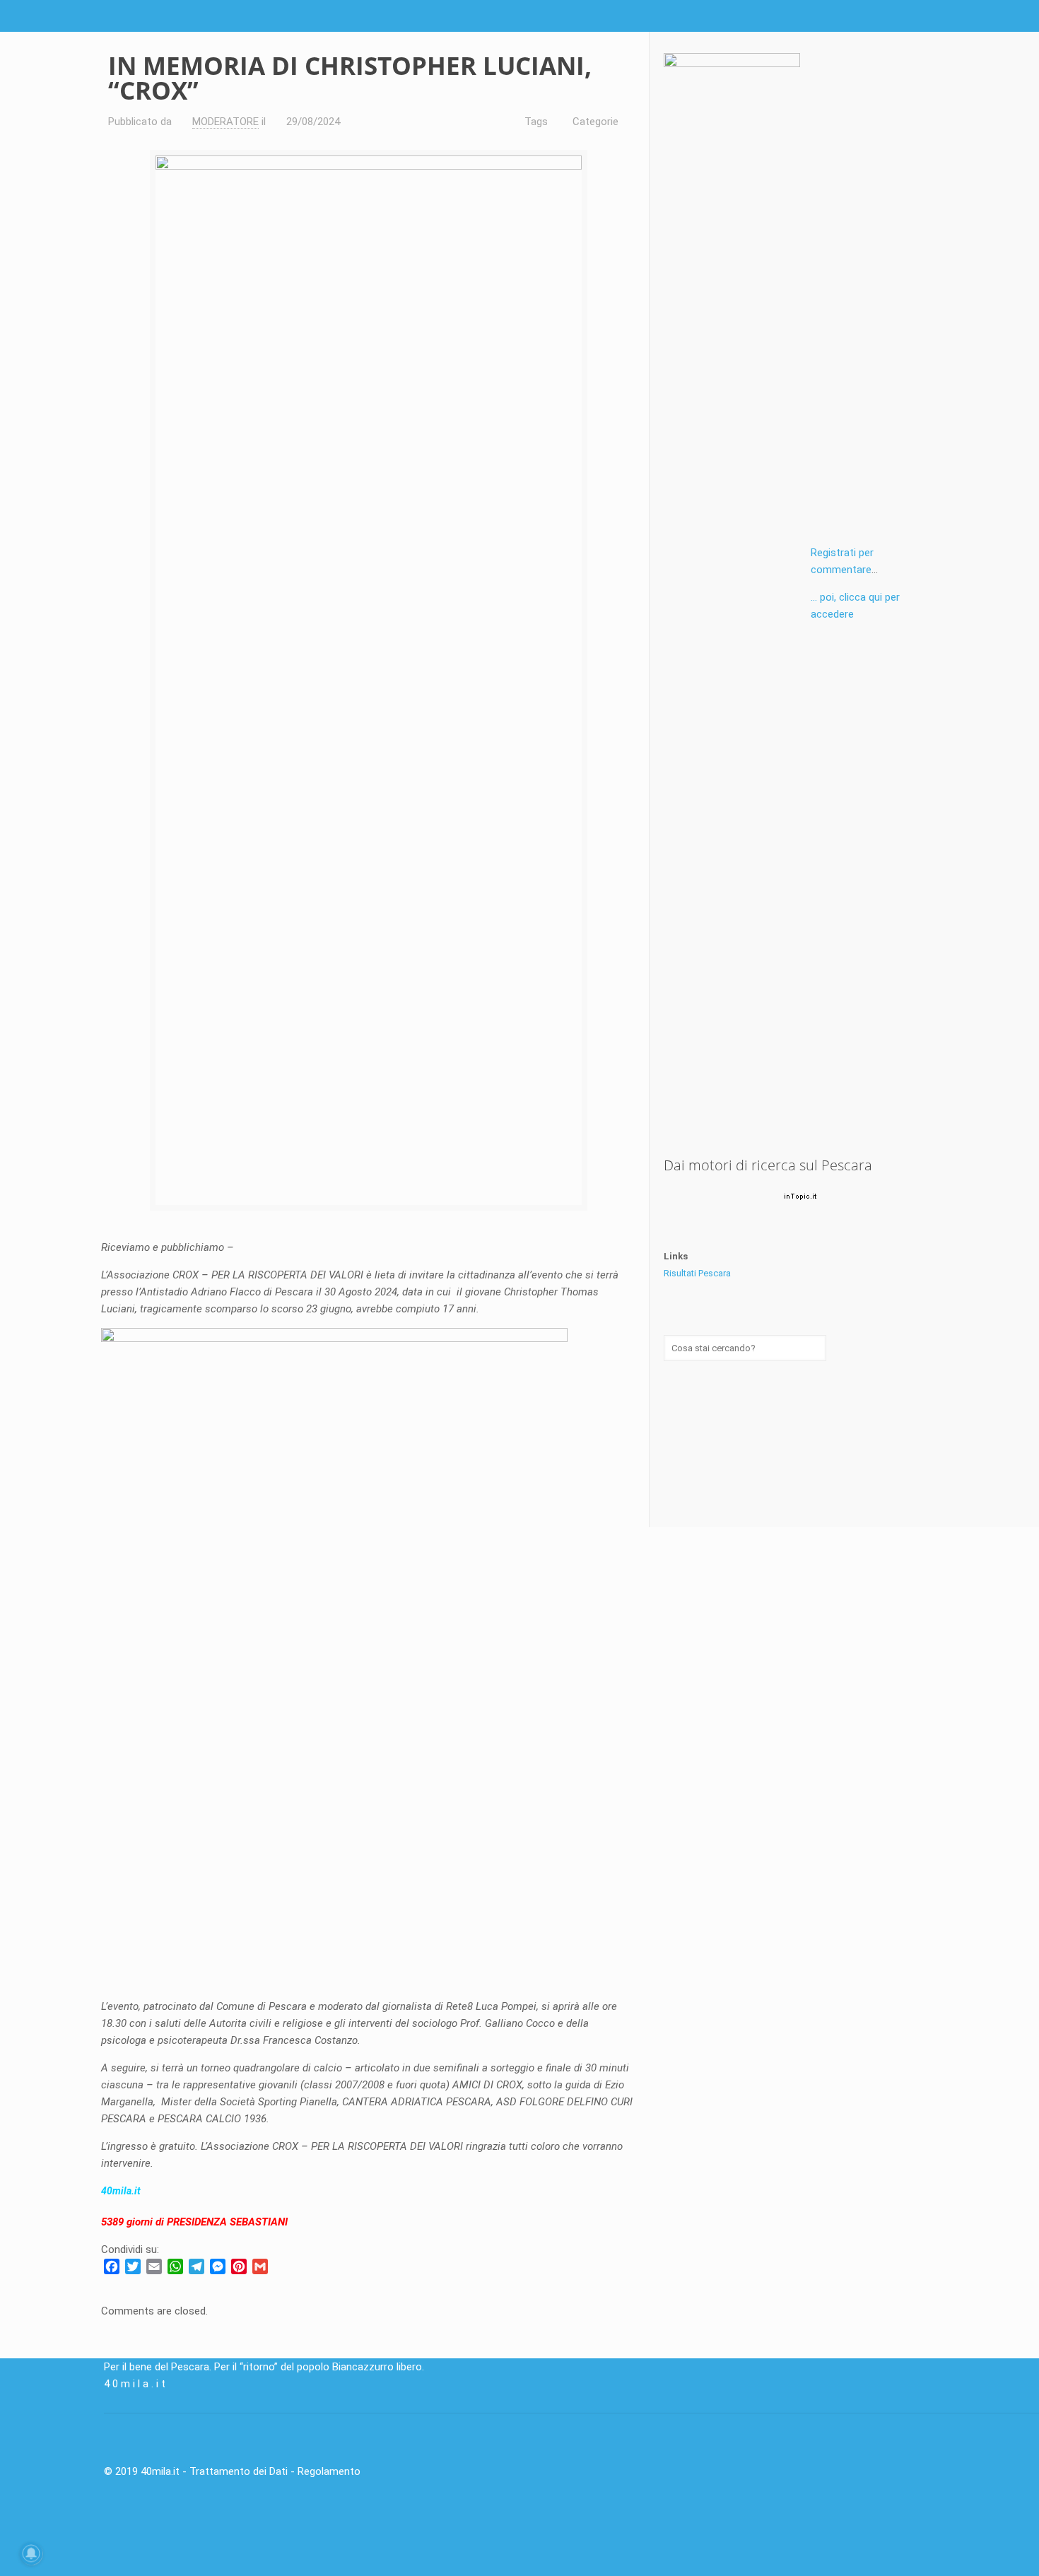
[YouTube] (909, 16)
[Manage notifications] (31, 2553)
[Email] (154, 2266)
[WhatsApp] (175, 2266)
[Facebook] (870, 16)
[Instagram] (928, 16)
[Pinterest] (239, 2266)
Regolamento (329, 2471)
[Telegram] (196, 2266)
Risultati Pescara (697, 1273)
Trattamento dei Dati (239, 2471)
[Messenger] (218, 2266)
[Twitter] (890, 16)
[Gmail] (260, 2266)
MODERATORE (225, 122)
